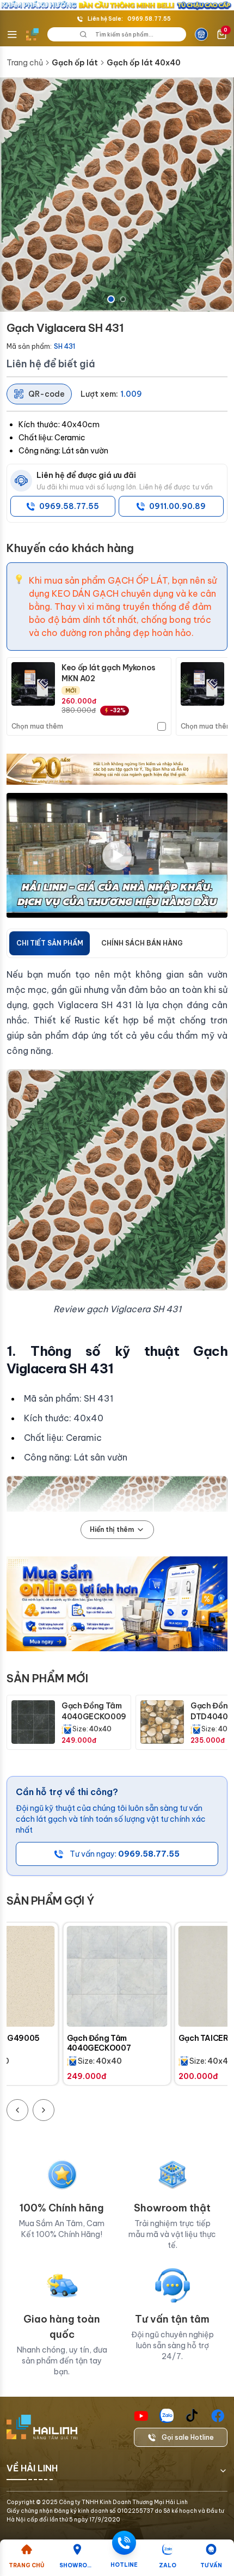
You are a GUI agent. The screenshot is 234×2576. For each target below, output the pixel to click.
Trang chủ (25, 63)
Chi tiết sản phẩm (50, 943)
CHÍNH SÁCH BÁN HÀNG (142, 943)
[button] (117, 195)
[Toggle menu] (12, 34)
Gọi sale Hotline (188, 2437)
